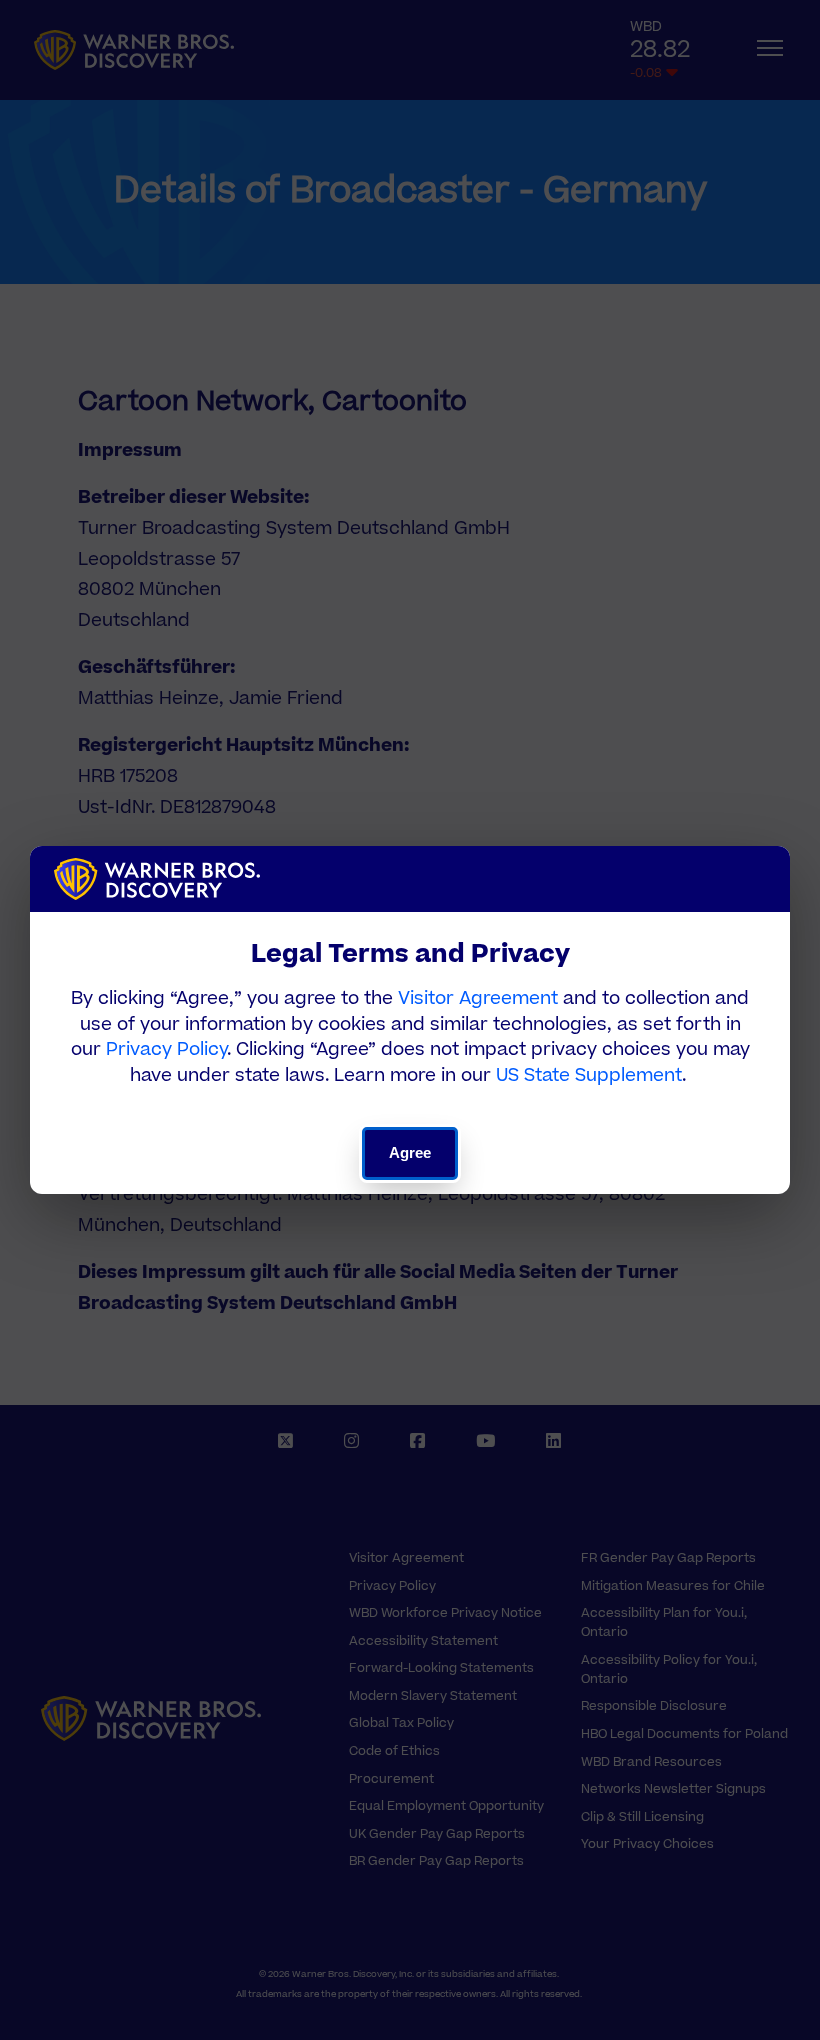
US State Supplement (589, 1075)
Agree (410, 1152)
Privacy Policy (166, 1049)
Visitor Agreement (478, 998)
